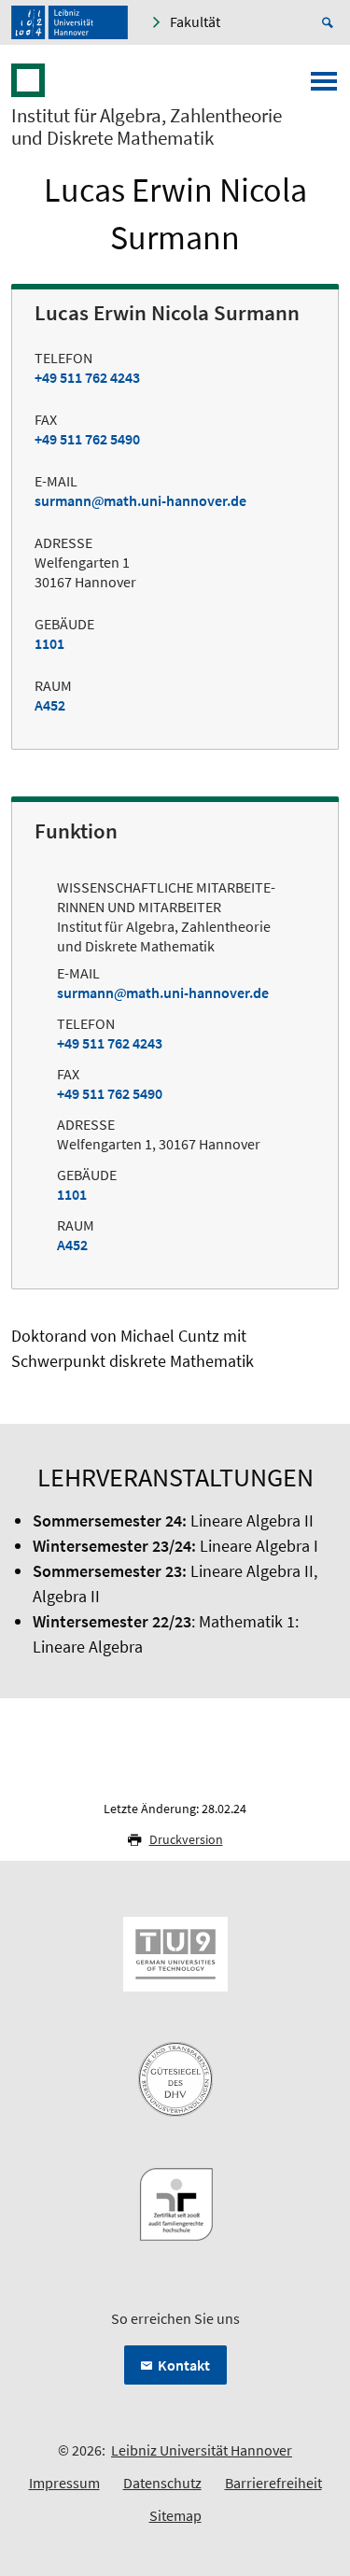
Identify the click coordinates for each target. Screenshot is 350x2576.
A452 (50, 705)
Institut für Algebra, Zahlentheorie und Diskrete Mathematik (147, 127)
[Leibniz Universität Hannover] (70, 22)
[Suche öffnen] (330, 22)
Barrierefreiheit (273, 2483)
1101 (49, 643)
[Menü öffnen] (324, 87)
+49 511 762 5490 (87, 439)
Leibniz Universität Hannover (202, 2450)
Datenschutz (162, 2483)
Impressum (64, 2483)
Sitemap (175, 2515)
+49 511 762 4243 (87, 377)
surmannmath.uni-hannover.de (140, 500)
